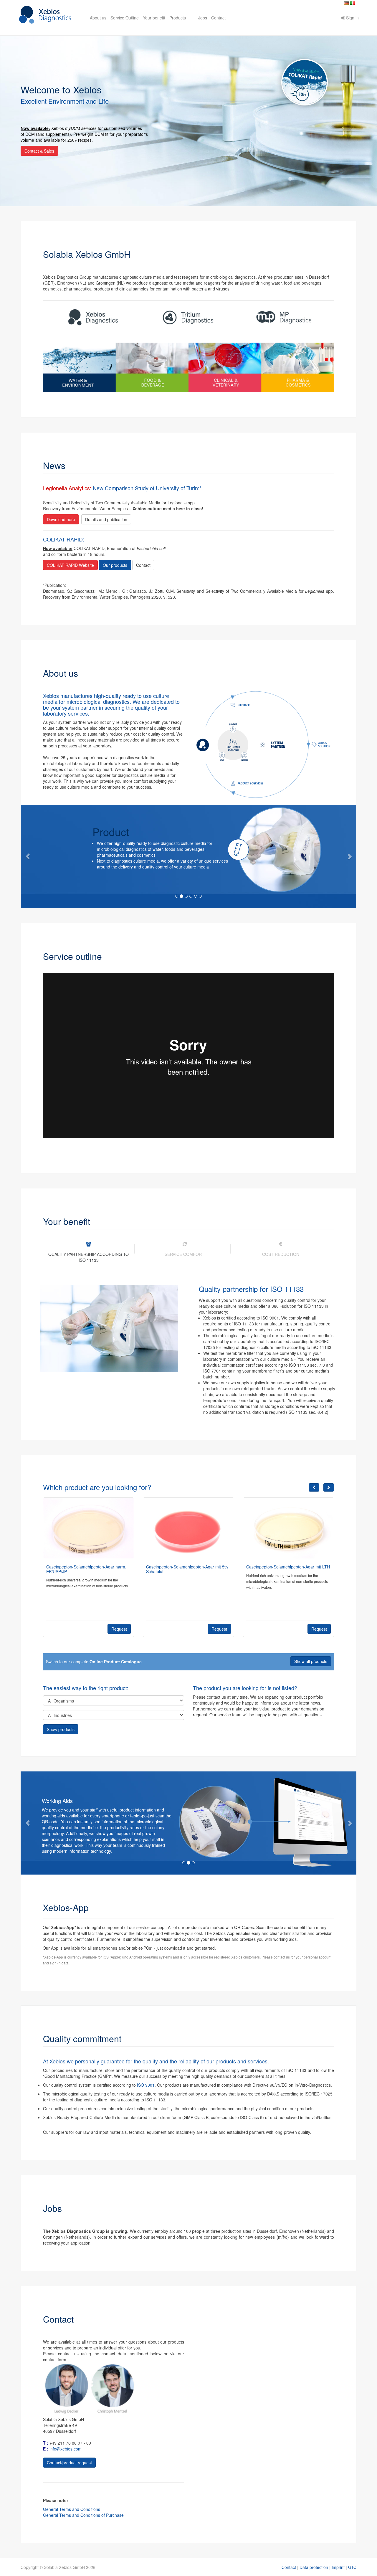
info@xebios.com (66, 2449)
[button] (29, 856)
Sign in (352, 18)
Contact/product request (69, 2463)
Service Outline (125, 18)
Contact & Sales (39, 151)
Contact (218, 18)
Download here (61, 519)
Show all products (311, 1661)
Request (119, 1629)
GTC (352, 2567)
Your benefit (154, 18)
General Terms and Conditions (72, 2509)
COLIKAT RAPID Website (70, 565)
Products (178, 18)
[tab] (89, 1252)
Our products (115, 565)
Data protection (314, 2567)
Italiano (353, 3)
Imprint (338, 2567)
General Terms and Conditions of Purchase (83, 2515)
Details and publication (106, 519)
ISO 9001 (146, 2085)
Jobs (203, 18)
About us (98, 18)
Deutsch (346, 3)
